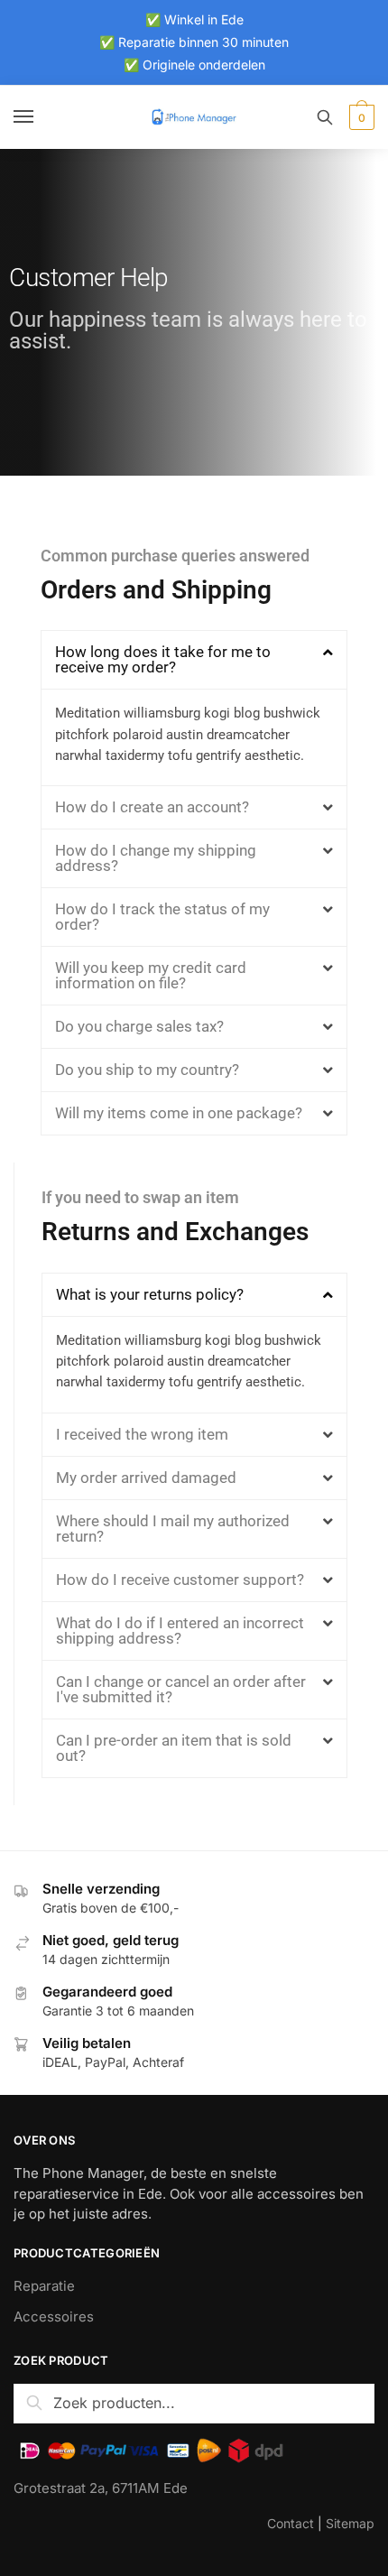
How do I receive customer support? (180, 1580)
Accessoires (54, 2317)
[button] (194, 660)
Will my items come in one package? (179, 1113)
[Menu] (41, 117)
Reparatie (44, 2286)
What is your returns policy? (150, 1294)
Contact (291, 2523)
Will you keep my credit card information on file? (151, 975)
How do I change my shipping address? (156, 858)
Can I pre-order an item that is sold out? (174, 1748)
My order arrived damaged (146, 1478)
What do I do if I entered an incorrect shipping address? (180, 1631)
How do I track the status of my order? (162, 917)
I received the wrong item (142, 1434)
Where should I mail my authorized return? (173, 1529)
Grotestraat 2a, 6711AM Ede (101, 2488)
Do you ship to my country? (147, 1070)
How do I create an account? (152, 807)
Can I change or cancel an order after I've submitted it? (181, 1689)
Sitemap (350, 2523)
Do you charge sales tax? (139, 1026)
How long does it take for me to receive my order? (163, 659)
